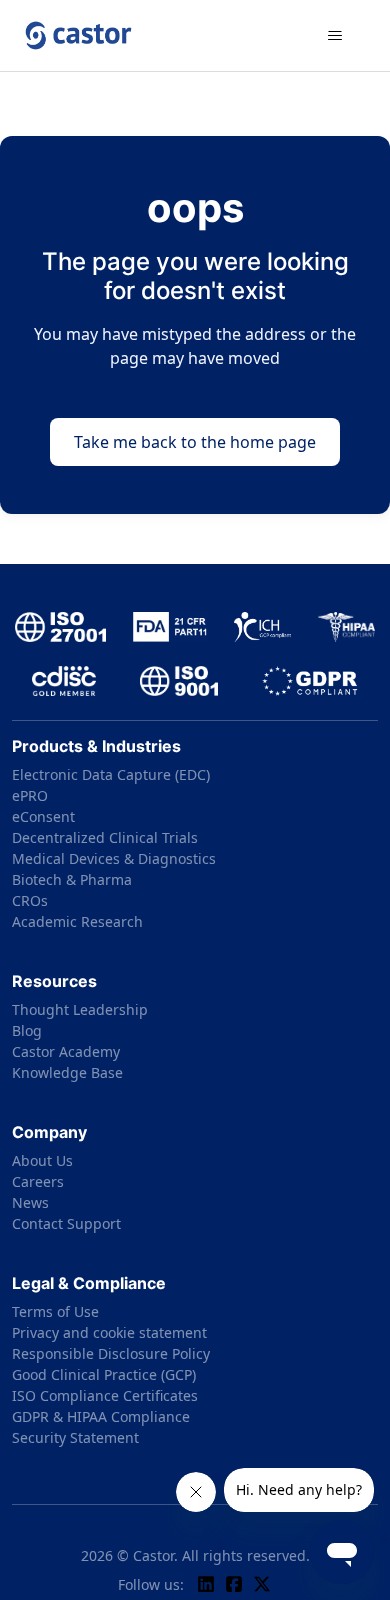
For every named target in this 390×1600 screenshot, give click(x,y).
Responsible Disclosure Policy (111, 1353)
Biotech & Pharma (72, 879)
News (30, 1202)
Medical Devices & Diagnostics (114, 858)
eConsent (43, 816)
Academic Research (77, 921)
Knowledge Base (67, 1072)
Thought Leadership (80, 1009)
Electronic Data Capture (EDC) (111, 774)
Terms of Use (55, 1311)
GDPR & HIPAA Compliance (101, 1416)
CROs (30, 900)
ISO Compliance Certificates (105, 1395)
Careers (38, 1181)
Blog (27, 1030)
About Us (42, 1160)
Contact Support (66, 1223)
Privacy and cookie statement (109, 1332)
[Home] (78, 35)
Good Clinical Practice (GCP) (104, 1374)
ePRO (30, 795)
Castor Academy (66, 1051)
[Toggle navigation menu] (335, 36)
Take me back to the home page (195, 442)
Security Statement (75, 1437)
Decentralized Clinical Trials (105, 837)
